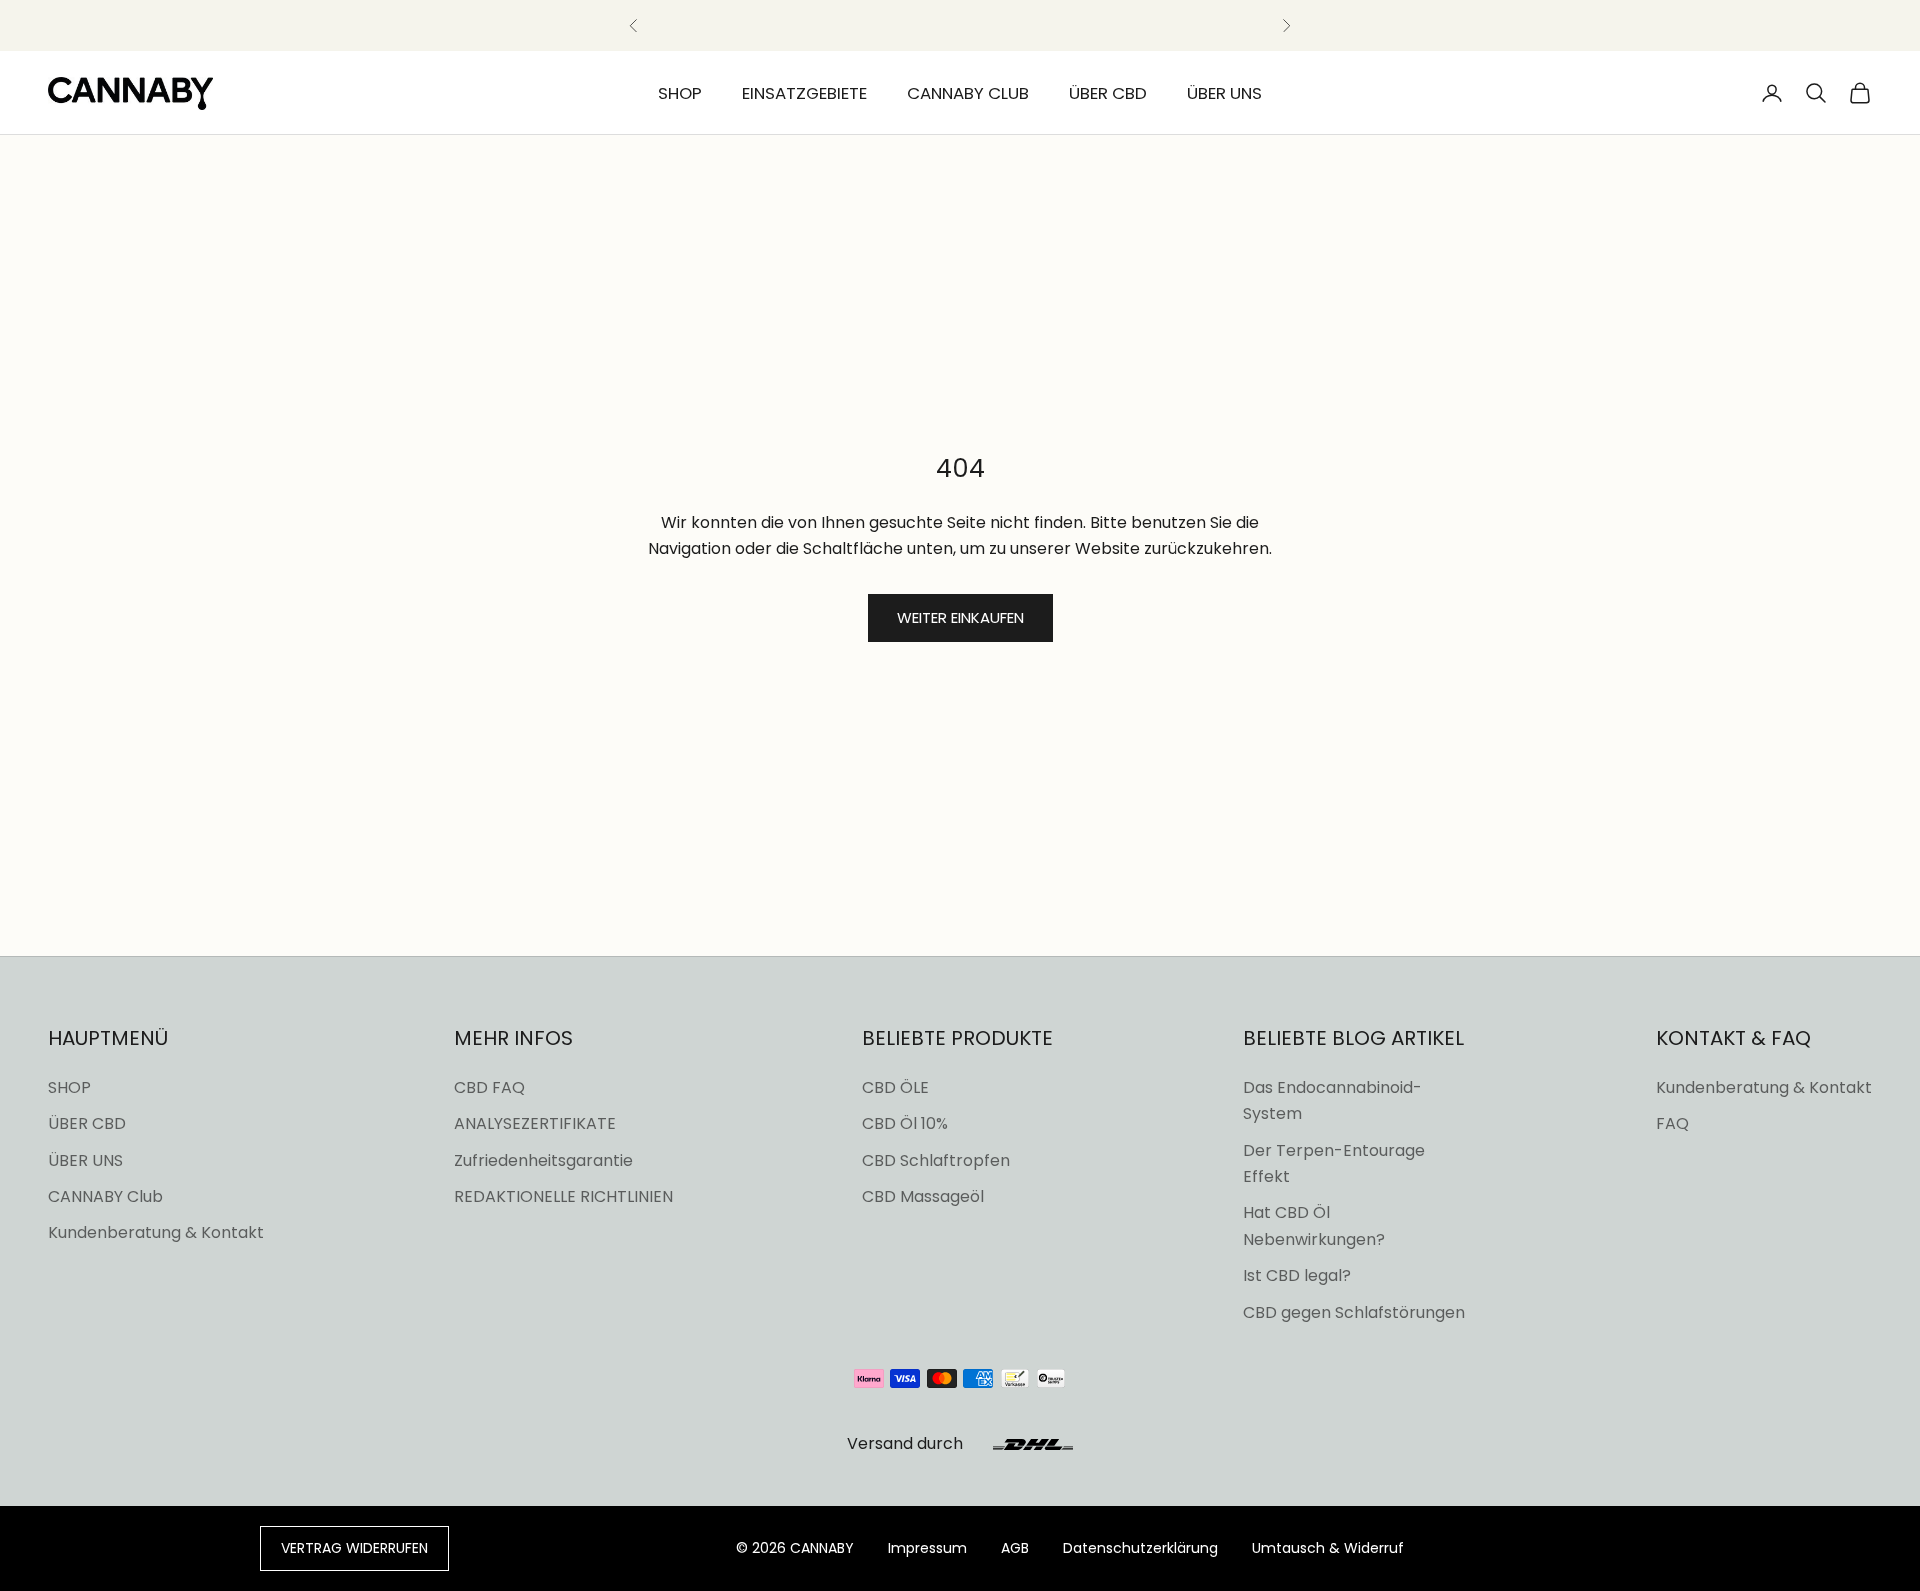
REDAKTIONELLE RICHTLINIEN (563, 1196)
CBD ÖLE (895, 1087)
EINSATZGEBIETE (804, 93)
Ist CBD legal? (1297, 1275)
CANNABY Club (105, 1196)
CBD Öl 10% (905, 1123)
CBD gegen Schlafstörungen (1354, 1312)
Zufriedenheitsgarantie (543, 1160)
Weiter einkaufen (960, 617)
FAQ (1672, 1123)
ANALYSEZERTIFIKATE (535, 1123)
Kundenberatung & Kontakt (156, 1232)
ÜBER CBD (1108, 93)
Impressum (927, 1548)
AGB (1015, 1548)
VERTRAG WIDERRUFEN (354, 1548)
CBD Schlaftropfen (936, 1160)
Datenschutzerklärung (1140, 1548)
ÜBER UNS (1224, 93)
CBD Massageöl (923, 1196)
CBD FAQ (489, 1087)
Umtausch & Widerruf (1328, 1548)
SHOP (680, 93)
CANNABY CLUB (968, 93)
